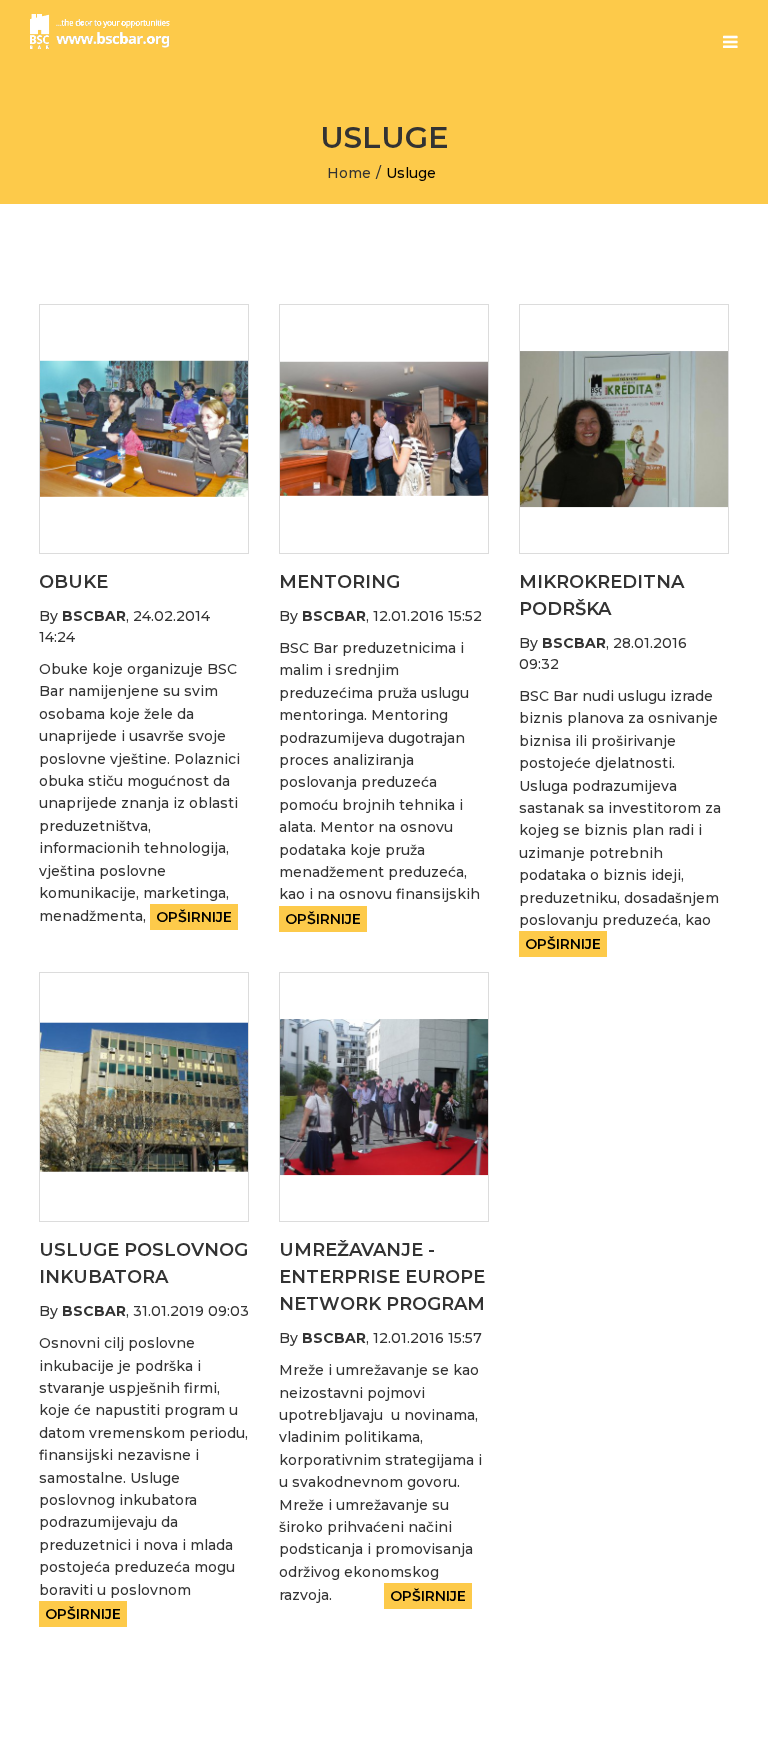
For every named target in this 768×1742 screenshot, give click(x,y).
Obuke (73, 582)
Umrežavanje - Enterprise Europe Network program (382, 1277)
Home (349, 173)
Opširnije (194, 917)
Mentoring (339, 582)
